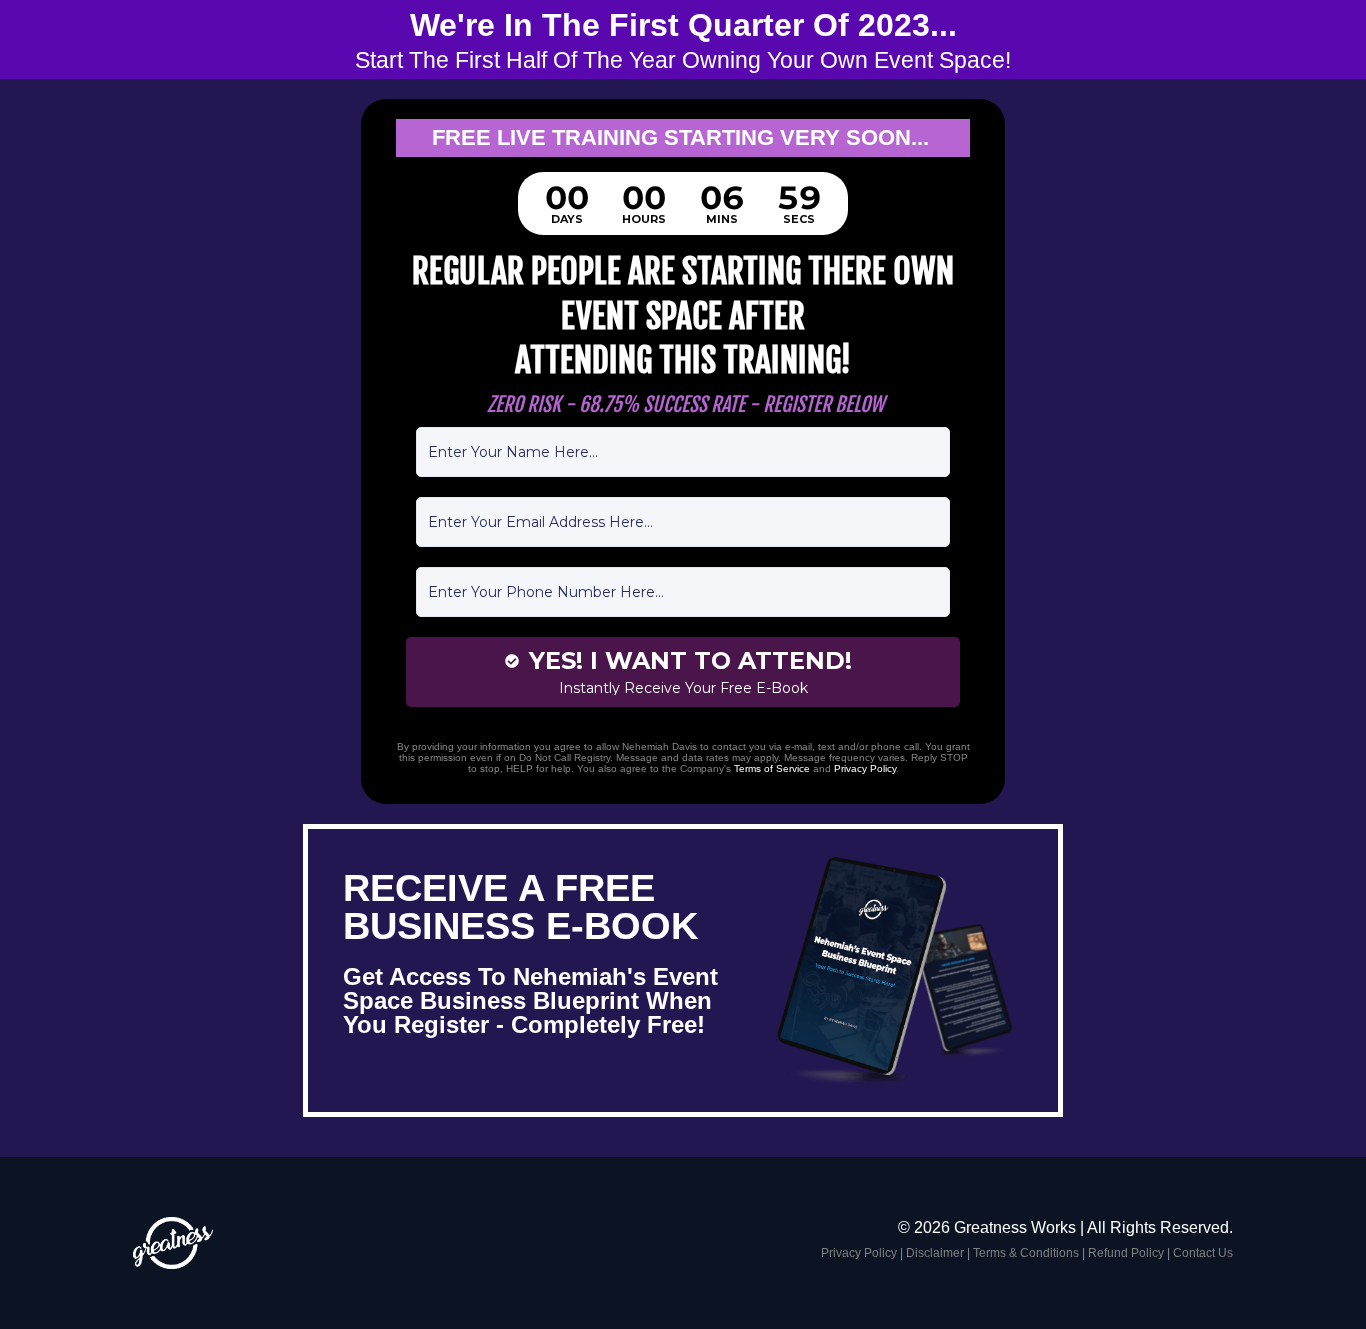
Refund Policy (1126, 1253)
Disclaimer (935, 1253)
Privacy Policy (865, 768)
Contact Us (1203, 1253)
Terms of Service (772, 768)
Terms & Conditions (1026, 1253)
